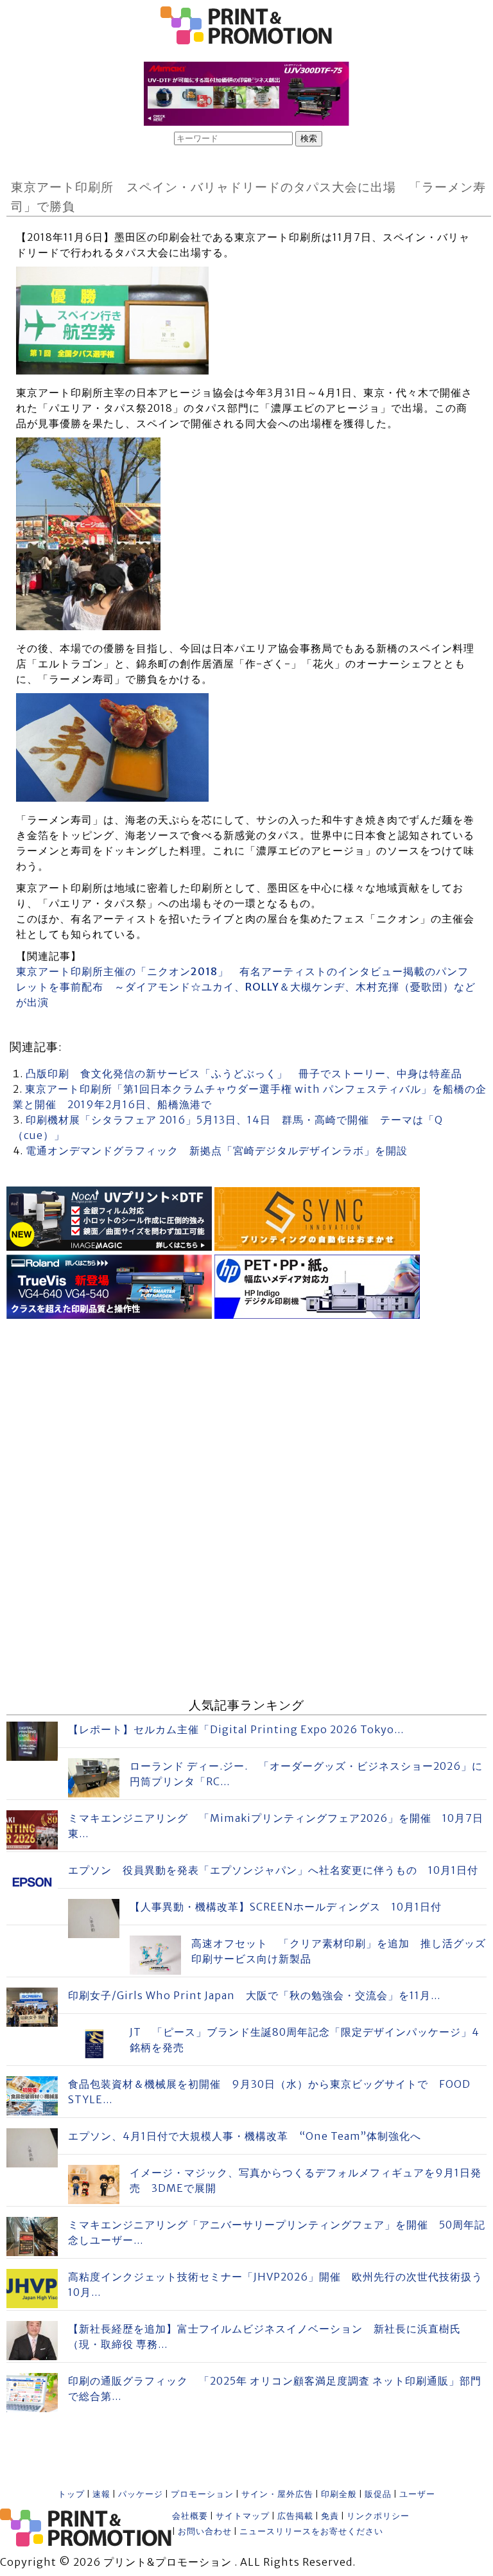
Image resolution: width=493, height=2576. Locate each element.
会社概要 (190, 2516)
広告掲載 (295, 2516)
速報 (101, 2494)
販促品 (378, 2494)
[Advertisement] (246, 1413)
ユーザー (417, 2494)
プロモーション (202, 2494)
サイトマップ (243, 2516)
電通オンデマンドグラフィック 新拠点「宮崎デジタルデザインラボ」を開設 (217, 1151)
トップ (71, 2494)
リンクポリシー (378, 2516)
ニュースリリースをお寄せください (311, 2531)
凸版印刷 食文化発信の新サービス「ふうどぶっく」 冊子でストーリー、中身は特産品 (244, 1073)
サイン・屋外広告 (277, 2494)
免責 (330, 2516)
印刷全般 (339, 2494)
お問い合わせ (205, 2531)
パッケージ (141, 2494)
